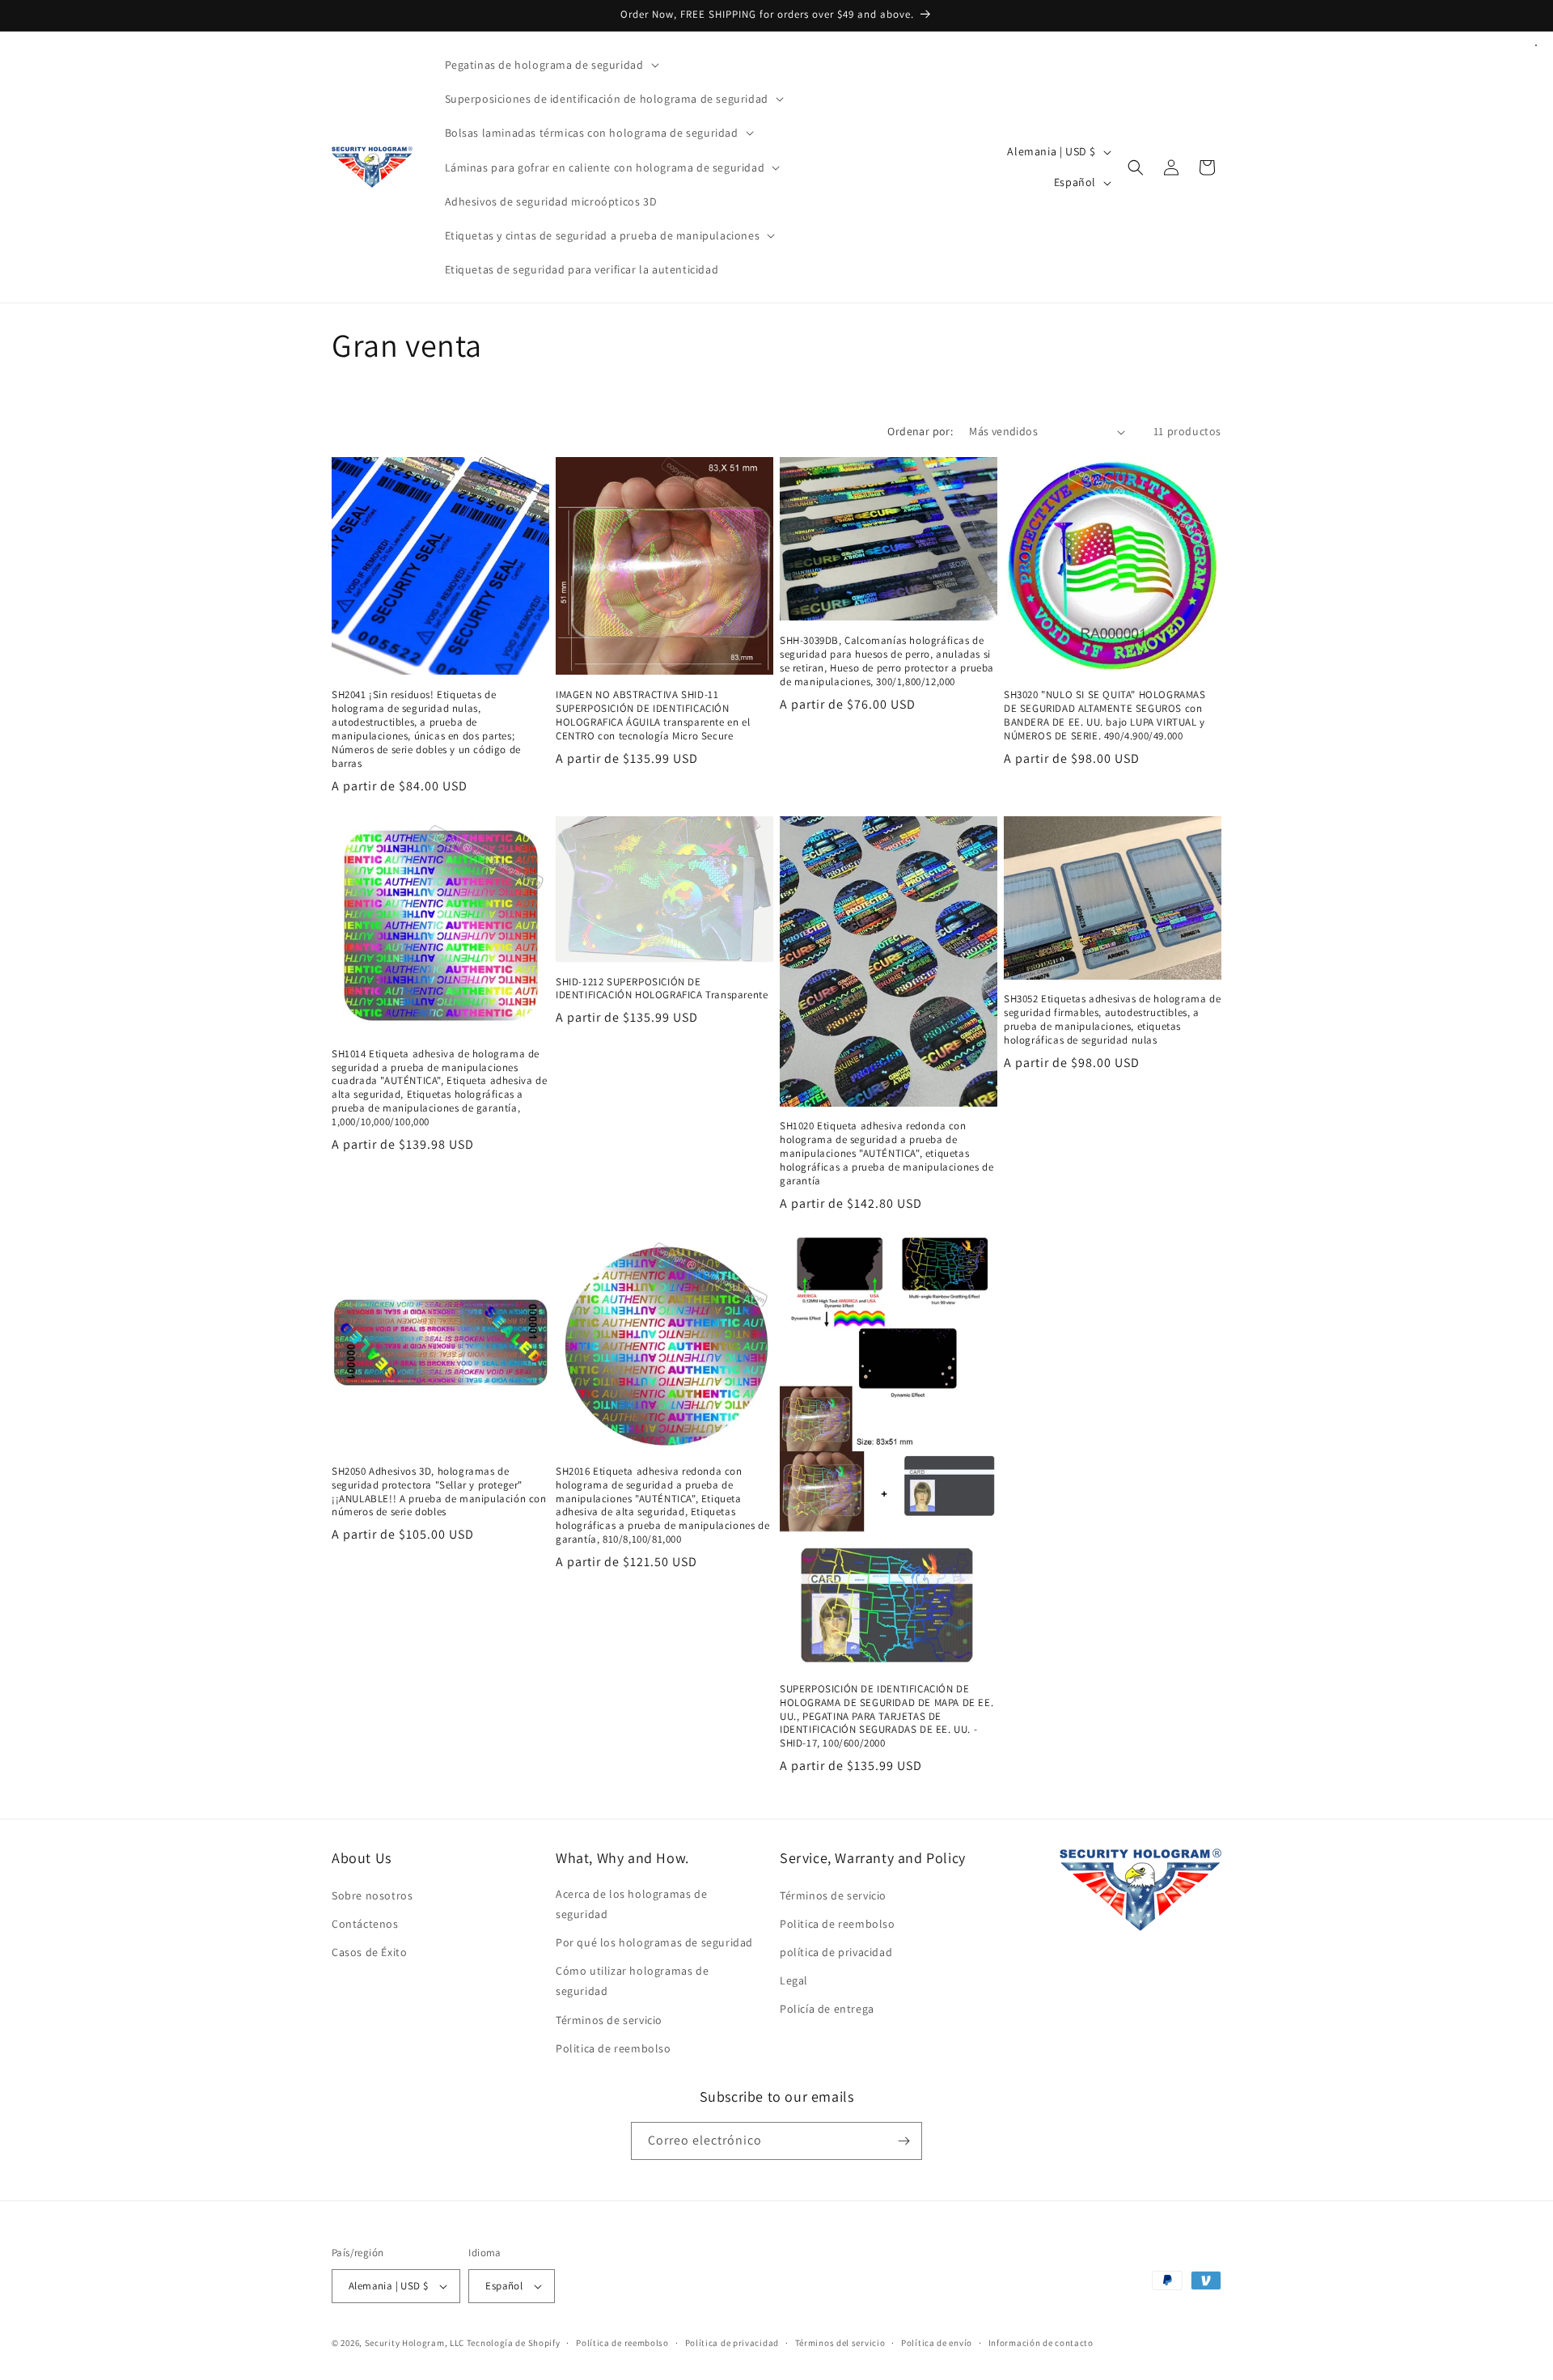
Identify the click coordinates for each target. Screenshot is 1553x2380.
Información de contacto (1041, 2343)
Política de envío (937, 2343)
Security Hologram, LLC (415, 2343)
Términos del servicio (840, 2343)
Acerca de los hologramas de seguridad (631, 1904)
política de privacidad (836, 1952)
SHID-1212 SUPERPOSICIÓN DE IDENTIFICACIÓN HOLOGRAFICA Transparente (662, 989)
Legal (794, 1980)
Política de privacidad (732, 2343)
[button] (550, 65)
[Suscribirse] (903, 2141)
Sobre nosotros (372, 1895)
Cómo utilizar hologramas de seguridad (632, 1981)
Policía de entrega (827, 2009)
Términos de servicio (609, 2020)
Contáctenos (365, 1924)
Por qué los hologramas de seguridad (654, 1942)
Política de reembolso (622, 2343)
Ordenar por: (920, 431)
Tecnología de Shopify (514, 2343)
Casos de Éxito (369, 1952)
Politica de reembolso (614, 2048)
